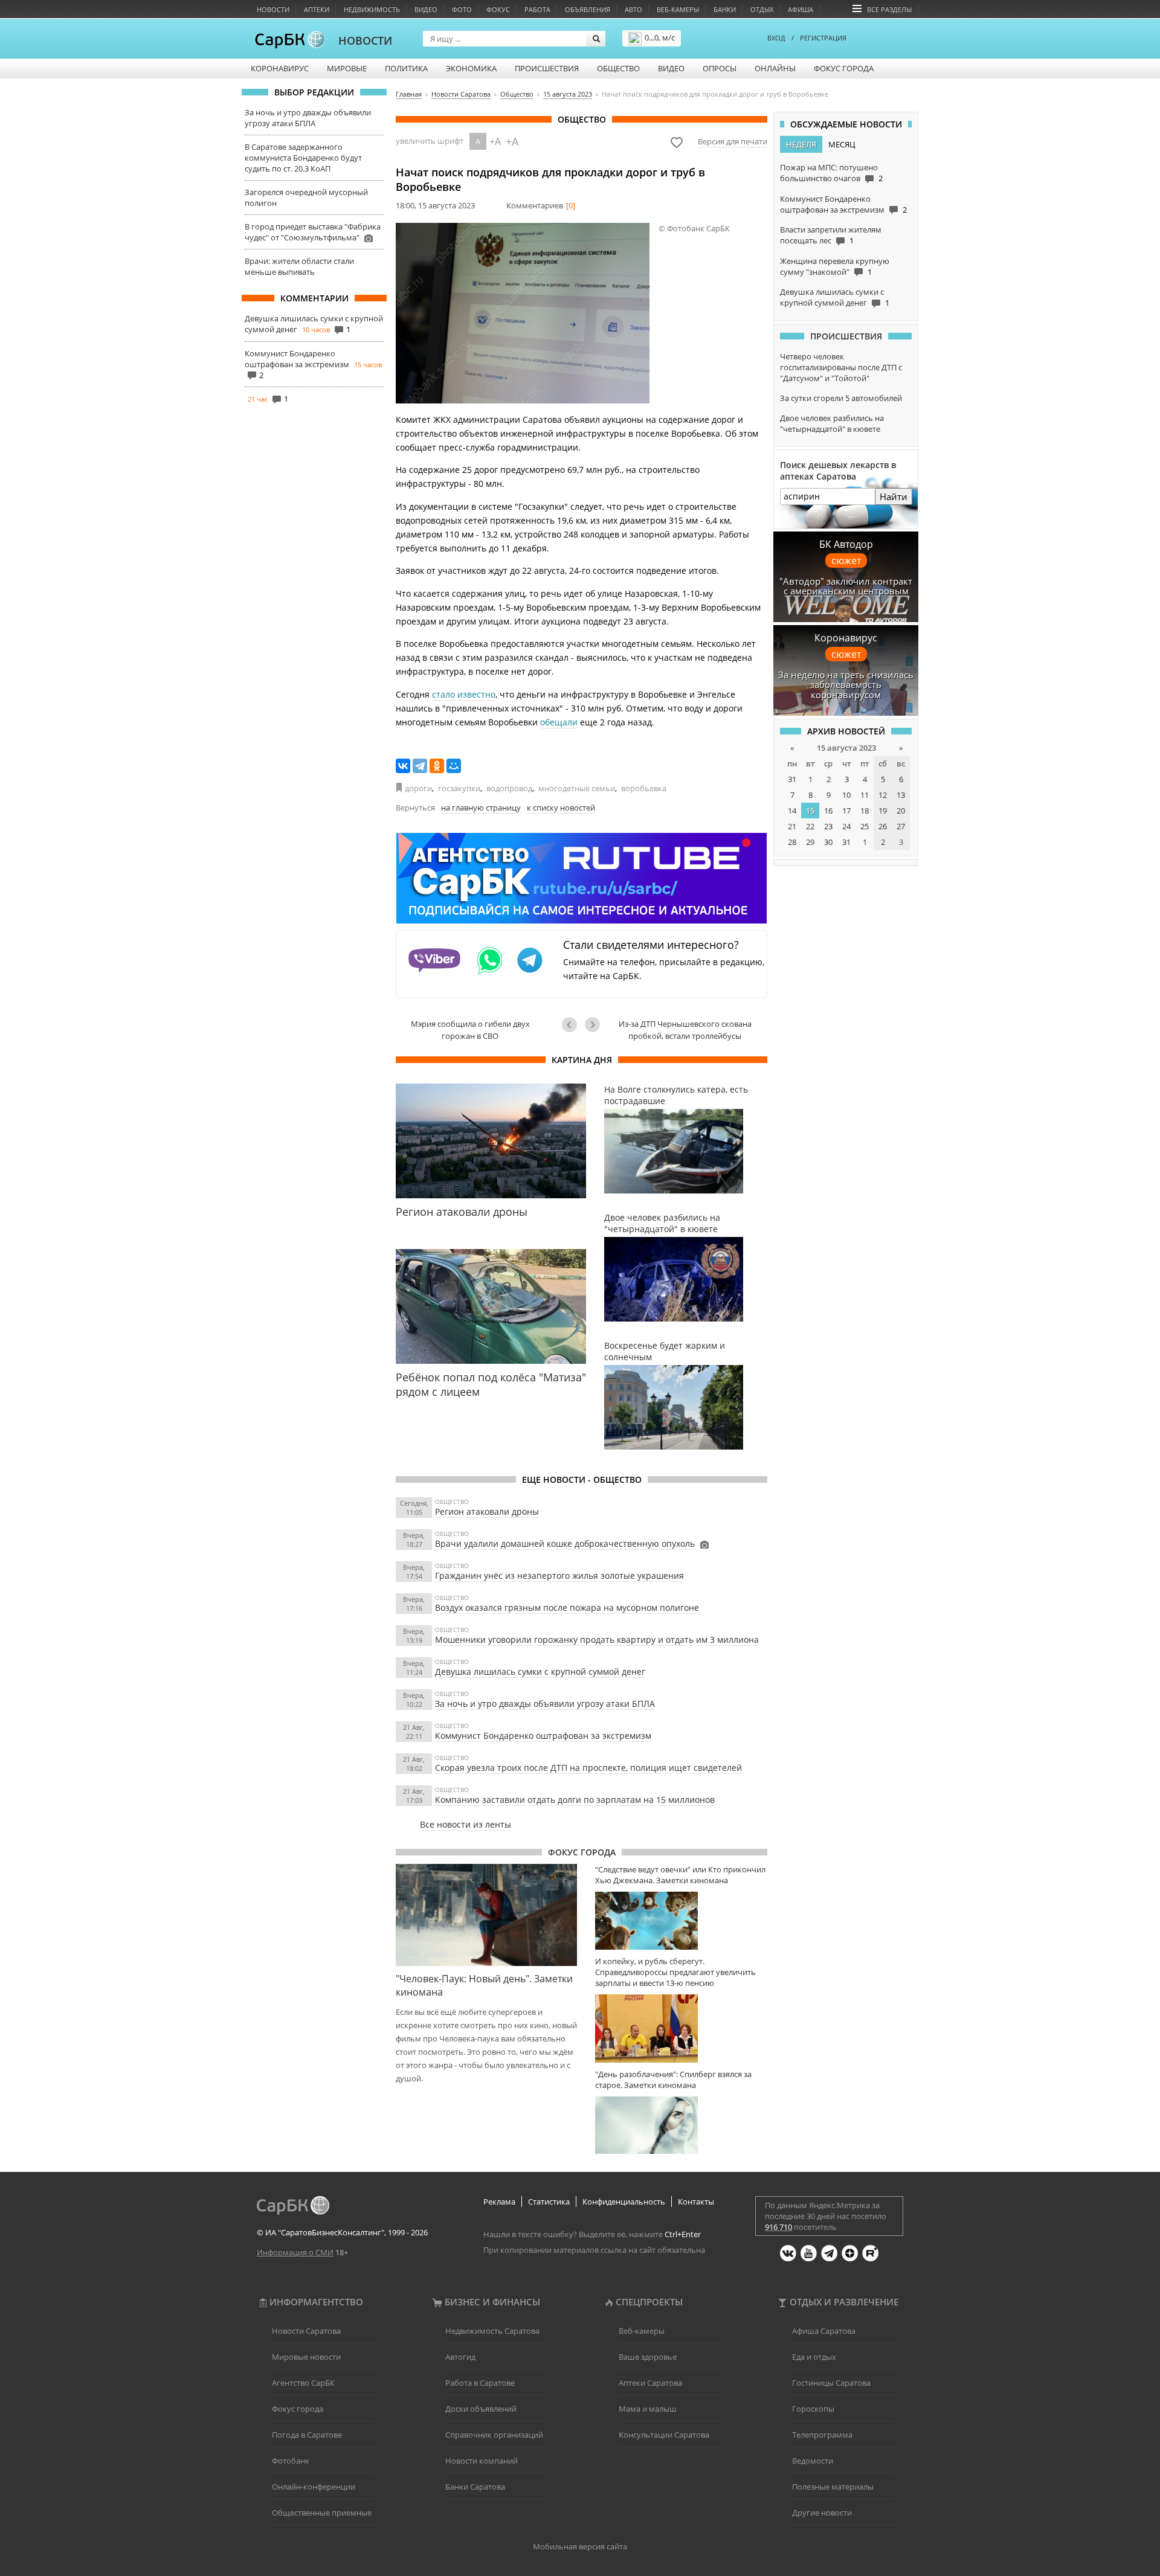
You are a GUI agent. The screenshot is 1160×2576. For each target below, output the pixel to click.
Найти (894, 496)
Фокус (498, 9)
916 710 (778, 2227)
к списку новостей (561, 808)
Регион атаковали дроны (487, 1511)
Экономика (471, 68)
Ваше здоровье (648, 2357)
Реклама (499, 2202)
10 (846, 795)
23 (828, 826)
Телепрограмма (822, 2435)
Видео (426, 9)
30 (828, 842)
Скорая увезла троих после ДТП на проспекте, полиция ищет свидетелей (588, 1768)
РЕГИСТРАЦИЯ (823, 38)
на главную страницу (481, 808)
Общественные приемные (322, 2513)
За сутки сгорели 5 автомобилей (841, 398)
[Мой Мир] (454, 766)
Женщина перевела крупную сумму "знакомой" (835, 266)
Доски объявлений (481, 2409)
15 (810, 811)
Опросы (720, 68)
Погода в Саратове (307, 2435)
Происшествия (547, 68)
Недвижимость (372, 9)
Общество (618, 68)
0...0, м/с (660, 37)
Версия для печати (733, 141)
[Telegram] (420, 766)
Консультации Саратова (664, 2435)
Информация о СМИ (295, 2252)
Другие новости (822, 2513)
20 (901, 811)
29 (810, 842)
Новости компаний (482, 2461)
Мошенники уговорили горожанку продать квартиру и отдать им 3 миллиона (597, 1640)
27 (901, 826)
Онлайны (775, 68)
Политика (406, 68)
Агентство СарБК (303, 2383)
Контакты (696, 2202)
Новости (273, 9)
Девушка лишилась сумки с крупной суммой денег (540, 1672)
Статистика (549, 2202)
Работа (537, 9)
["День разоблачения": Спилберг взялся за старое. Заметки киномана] (681, 2125)
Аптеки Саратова (650, 2383)
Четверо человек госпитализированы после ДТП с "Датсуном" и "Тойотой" (841, 367)
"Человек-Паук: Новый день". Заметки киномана (484, 1985)
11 (865, 795)
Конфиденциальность (624, 2202)
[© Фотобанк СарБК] (523, 313)
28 (792, 842)
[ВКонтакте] (403, 766)
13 (901, 795)
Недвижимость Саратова (492, 2331)
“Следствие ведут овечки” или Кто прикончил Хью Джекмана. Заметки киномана (680, 1875)
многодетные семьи (577, 788)
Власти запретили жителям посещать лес (831, 235)
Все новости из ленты (466, 1824)
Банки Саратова (475, 2487)
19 (883, 811)
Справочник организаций (494, 2435)
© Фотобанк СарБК (694, 228)
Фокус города (844, 68)
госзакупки (459, 788)
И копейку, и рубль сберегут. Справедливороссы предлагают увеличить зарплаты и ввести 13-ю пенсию (675, 1972)
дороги (418, 788)
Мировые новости (306, 2357)
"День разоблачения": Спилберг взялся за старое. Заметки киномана (673, 2080)
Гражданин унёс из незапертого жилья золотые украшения (559, 1575)
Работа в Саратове (480, 2383)
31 (792, 779)
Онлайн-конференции (314, 2487)
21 (792, 826)
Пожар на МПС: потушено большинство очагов (829, 173)
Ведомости (813, 2461)
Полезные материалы (833, 2487)
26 (883, 826)
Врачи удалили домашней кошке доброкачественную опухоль (565, 1543)
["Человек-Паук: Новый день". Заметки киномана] (486, 1915)
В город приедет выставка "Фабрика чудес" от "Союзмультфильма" (313, 232)
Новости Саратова (306, 2331)
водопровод (509, 788)
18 (865, 811)
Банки (725, 9)
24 (846, 826)
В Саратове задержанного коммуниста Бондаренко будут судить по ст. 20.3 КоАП (303, 158)
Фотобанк (291, 2461)
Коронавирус (280, 68)
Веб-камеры (678, 9)
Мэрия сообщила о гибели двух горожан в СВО (470, 1030)
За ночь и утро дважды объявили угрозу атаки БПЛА (308, 118)
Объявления (588, 9)
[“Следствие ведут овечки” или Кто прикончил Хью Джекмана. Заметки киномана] (681, 1920)
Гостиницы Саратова (831, 2383)
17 (846, 811)
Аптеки (317, 9)
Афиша (801, 9)
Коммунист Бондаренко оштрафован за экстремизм (297, 359)
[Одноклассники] (437, 766)
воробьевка (644, 788)
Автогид (460, 2357)
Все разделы (889, 9)
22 (810, 826)
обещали (559, 722)
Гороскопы (813, 2409)
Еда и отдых (814, 2357)
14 (792, 811)
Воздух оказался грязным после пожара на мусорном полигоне (567, 1608)
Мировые (347, 68)
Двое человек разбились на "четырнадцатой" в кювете (832, 423)
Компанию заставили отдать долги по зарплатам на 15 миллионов (575, 1800)
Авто (633, 9)
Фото (462, 9)
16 (828, 811)
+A (495, 141)
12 (883, 795)
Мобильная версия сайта (580, 2546)
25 (865, 826)
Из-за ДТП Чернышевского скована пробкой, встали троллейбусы (685, 1030)
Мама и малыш (648, 2409)
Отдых (762, 9)
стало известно (464, 694)
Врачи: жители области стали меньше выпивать (299, 266)
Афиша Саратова (824, 2331)
